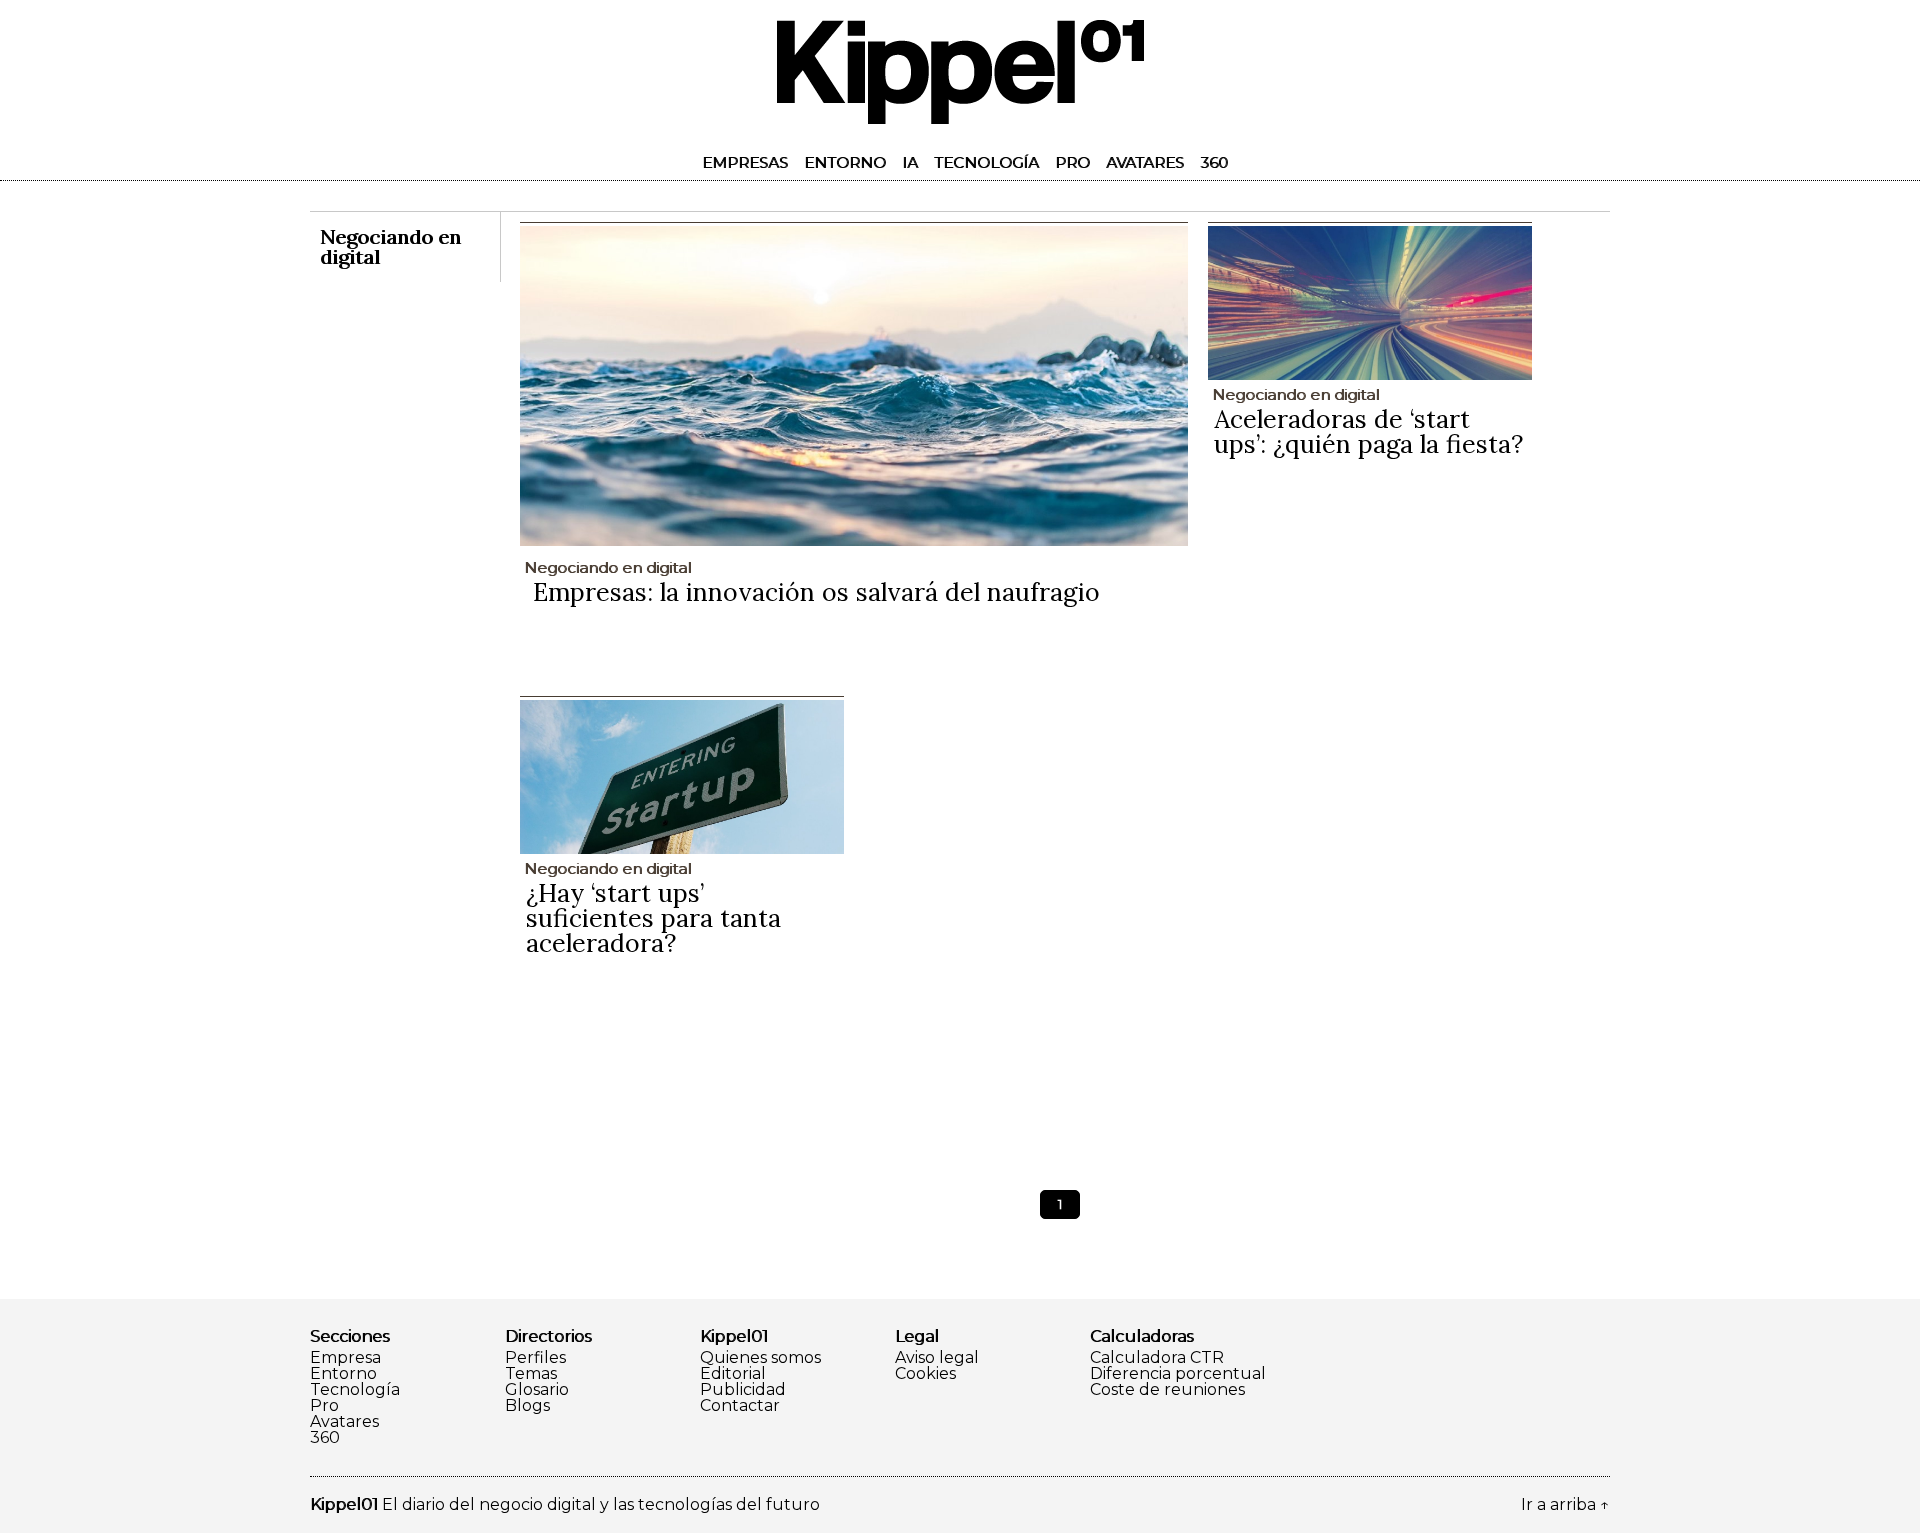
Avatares (1145, 162)
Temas (531, 1374)
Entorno (845, 162)
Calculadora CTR (1157, 1358)
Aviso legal (937, 1358)
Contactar (740, 1406)
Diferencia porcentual (1178, 1374)
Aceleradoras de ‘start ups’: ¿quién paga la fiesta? (1368, 431)
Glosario (537, 1390)
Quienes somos (760, 1358)
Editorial (733, 1374)
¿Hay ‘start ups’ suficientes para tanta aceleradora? (653, 918)
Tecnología (986, 162)
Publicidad (743, 1390)
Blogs (527, 1406)
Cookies (925, 1374)
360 (1214, 162)
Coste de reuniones (1167, 1390)
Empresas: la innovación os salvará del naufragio (816, 592)
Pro (1072, 162)
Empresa (345, 1358)
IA (910, 162)
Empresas (745, 162)
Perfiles (535, 1358)
